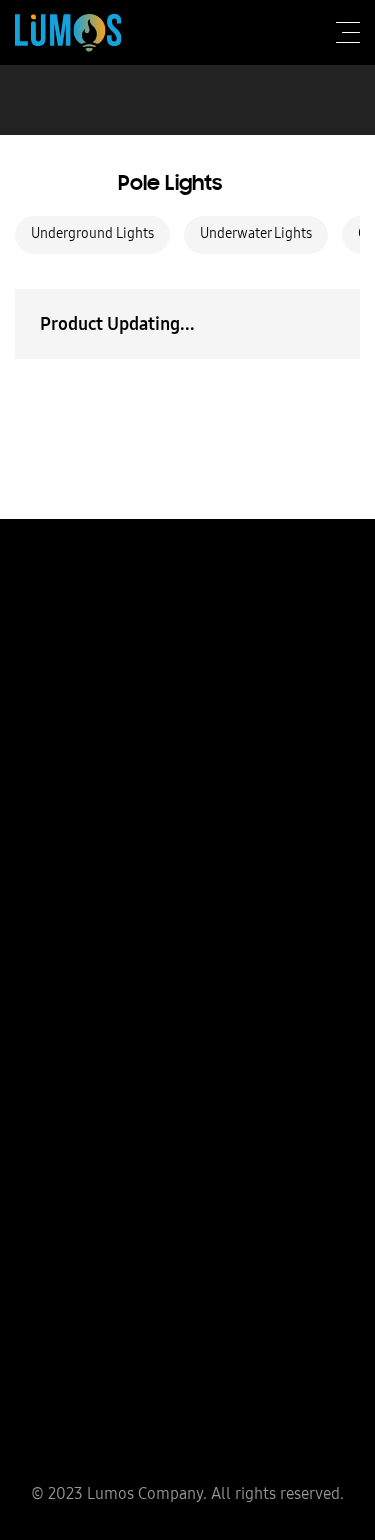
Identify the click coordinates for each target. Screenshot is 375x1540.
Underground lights (92, 233)
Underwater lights (256, 233)
